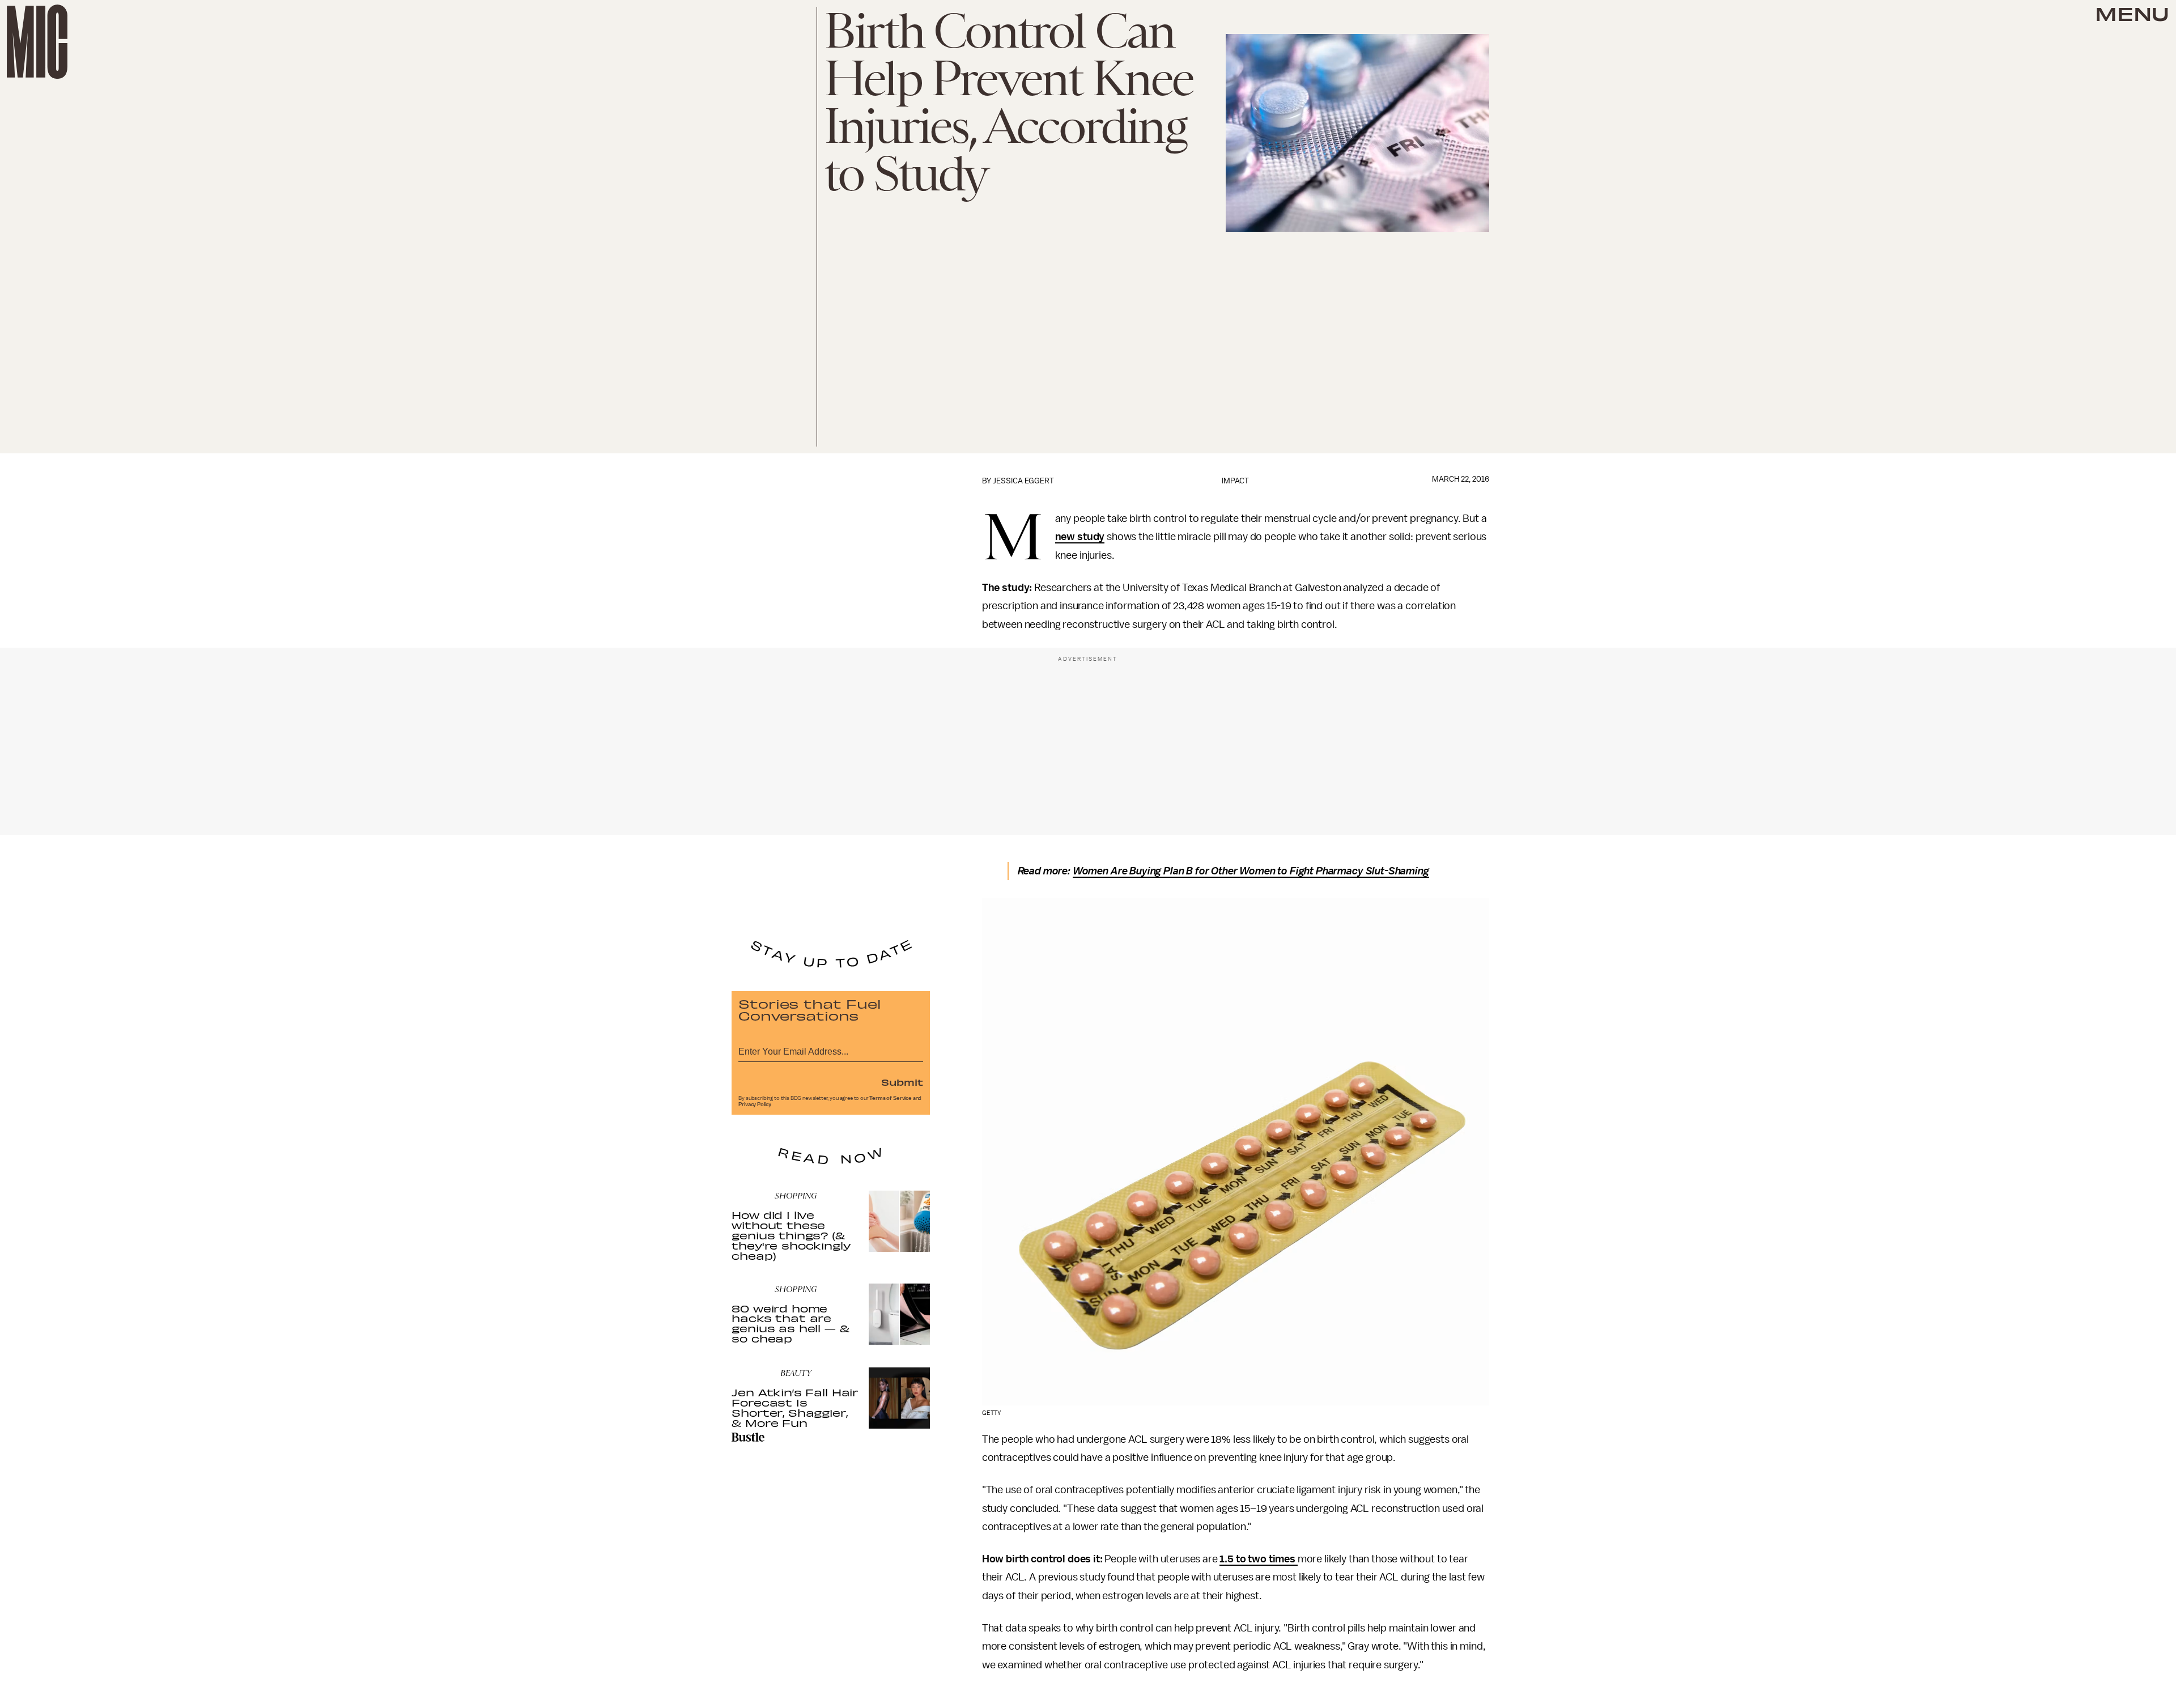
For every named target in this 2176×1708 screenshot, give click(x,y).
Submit (902, 1082)
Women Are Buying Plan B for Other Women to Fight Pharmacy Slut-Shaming (1251, 871)
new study (1080, 537)
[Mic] (37, 42)
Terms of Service (890, 1098)
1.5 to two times (1258, 1559)
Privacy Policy (755, 1104)
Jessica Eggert (1023, 481)
